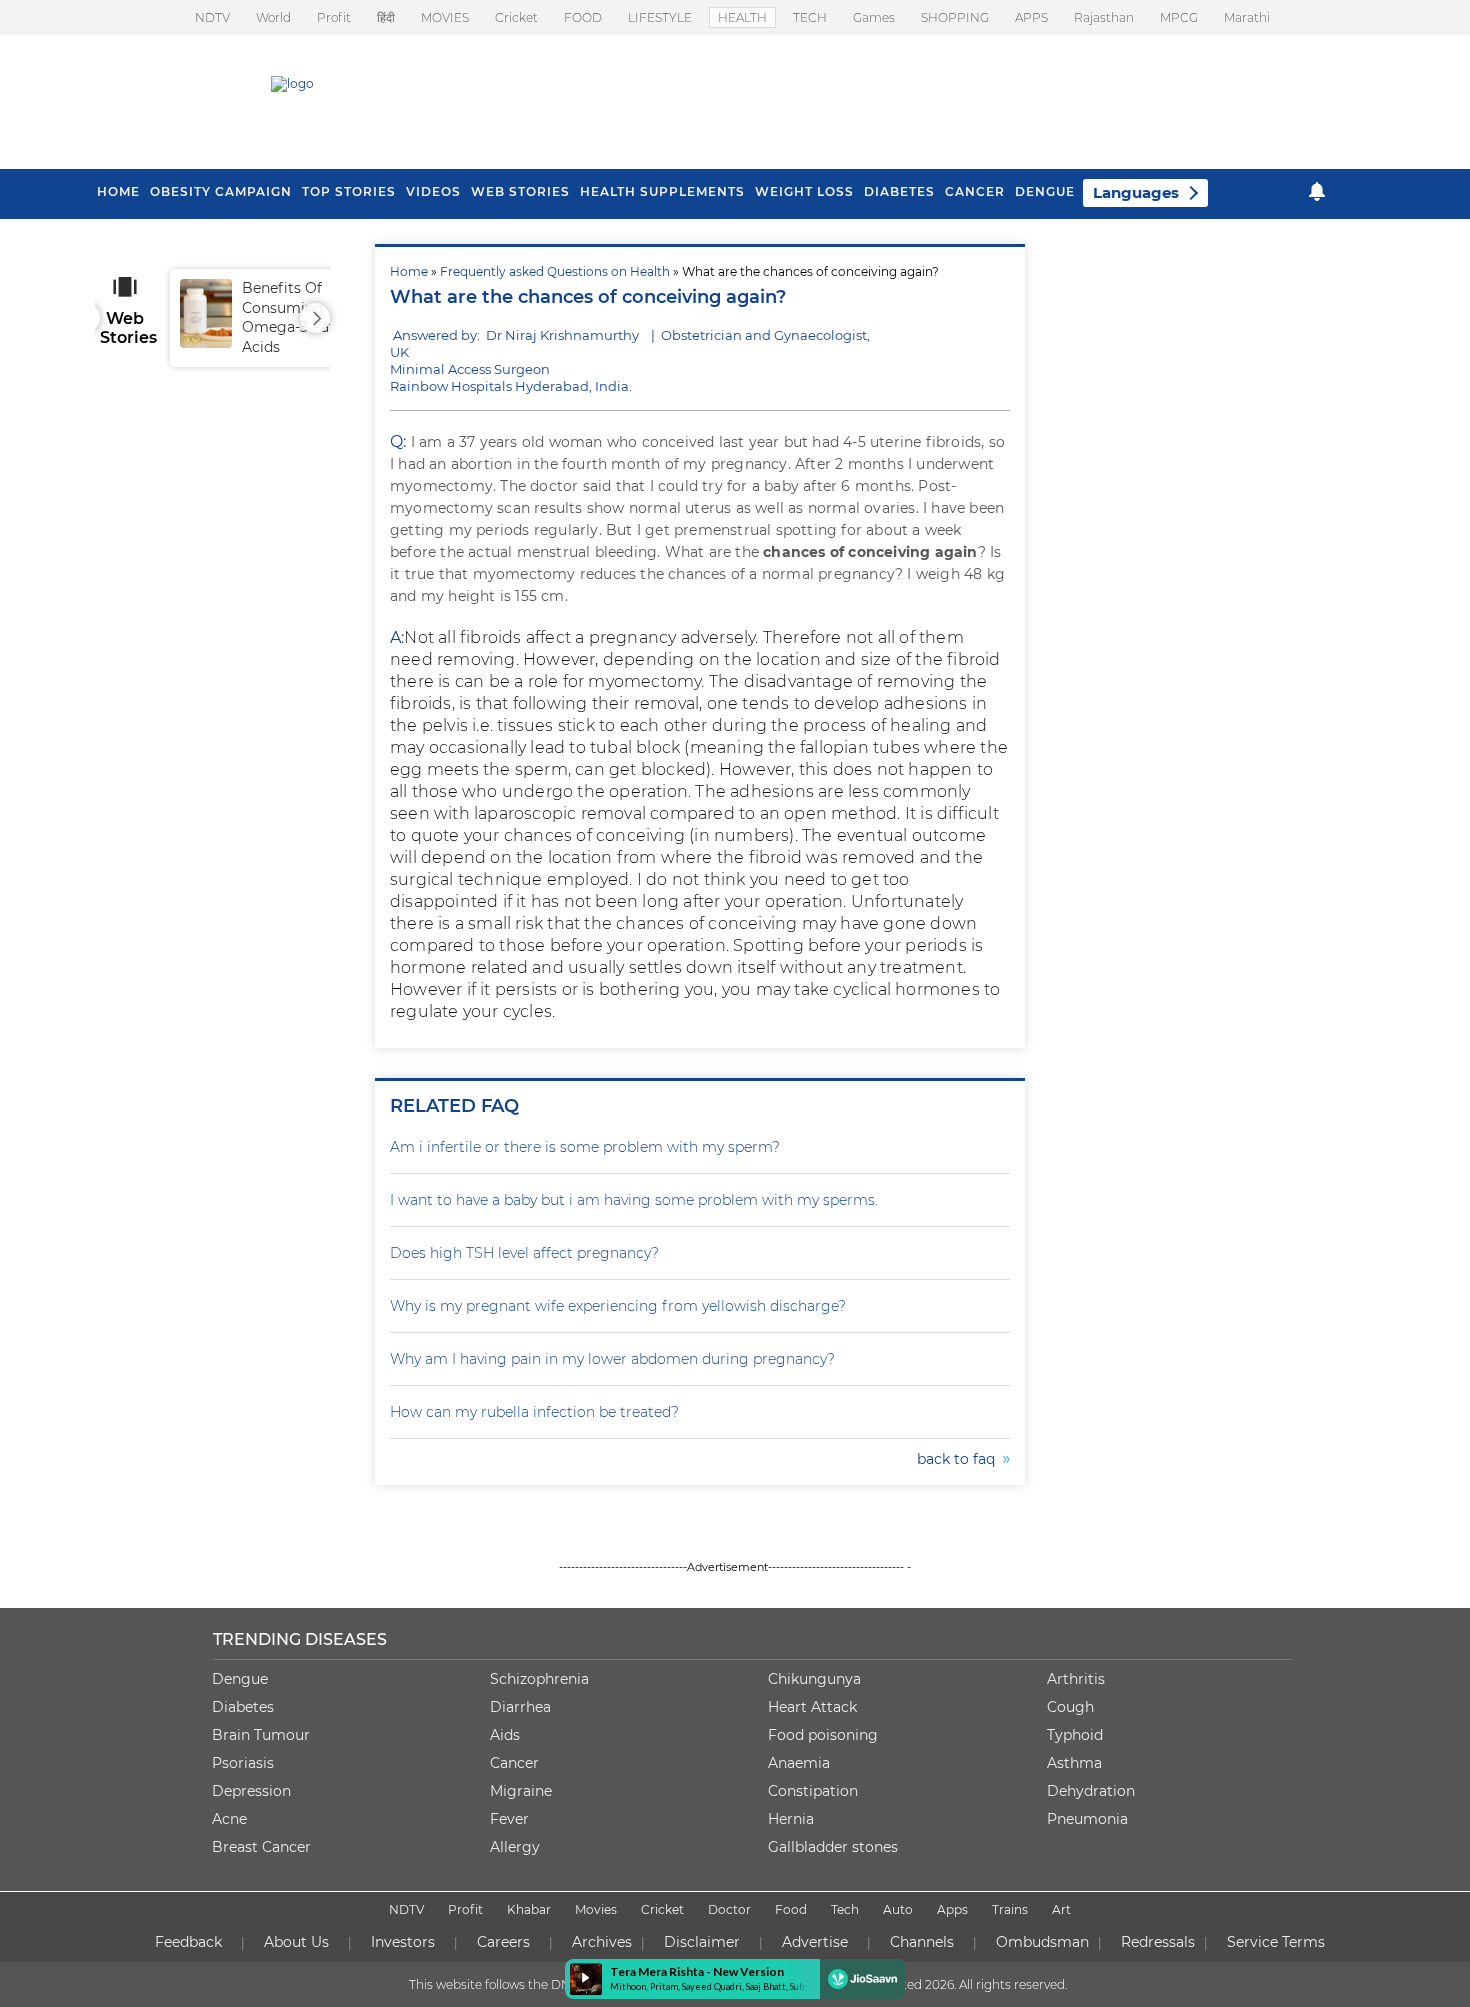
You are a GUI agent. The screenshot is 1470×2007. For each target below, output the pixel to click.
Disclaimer (702, 1942)
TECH (810, 17)
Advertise (815, 1942)
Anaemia (799, 1763)
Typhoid (1075, 1735)
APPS (1031, 17)
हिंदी (386, 17)
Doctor (729, 1909)
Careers (503, 1942)
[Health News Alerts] (1317, 191)
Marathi (1247, 17)
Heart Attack (812, 1707)
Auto (898, 1909)
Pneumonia (1087, 1819)
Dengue (1045, 191)
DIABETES (899, 191)
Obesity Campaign (221, 191)
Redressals (1158, 1942)
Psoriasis (243, 1763)
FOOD (583, 17)
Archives (602, 1942)
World (273, 17)
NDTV (212, 17)
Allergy (515, 1847)
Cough (1070, 1707)
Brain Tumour (261, 1735)
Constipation (813, 1791)
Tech (845, 1909)
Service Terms (1276, 1942)
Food (791, 1909)
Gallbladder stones (833, 1847)
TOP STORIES (349, 191)
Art (1061, 1909)
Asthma (1074, 1763)
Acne (229, 1819)
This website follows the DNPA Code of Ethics (542, 1984)
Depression (251, 1791)
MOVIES (445, 17)
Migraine (521, 1791)
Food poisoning (823, 1735)
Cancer (975, 191)
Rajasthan (1104, 17)
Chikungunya (814, 1679)
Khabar (529, 1909)
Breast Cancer (261, 1847)
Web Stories (520, 191)
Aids (505, 1735)
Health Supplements (662, 191)
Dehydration (1091, 1791)
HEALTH (742, 17)
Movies (596, 1909)
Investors (403, 1942)
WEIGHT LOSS (804, 191)
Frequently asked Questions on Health (555, 271)
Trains (1010, 1909)
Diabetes (243, 1707)
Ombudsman (1042, 1942)
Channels (922, 1942)
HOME (118, 191)
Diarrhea (520, 1707)
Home (409, 271)
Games (874, 17)
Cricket (516, 17)
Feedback (188, 1942)
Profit (334, 17)
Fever (509, 1819)
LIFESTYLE (660, 17)
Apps (952, 1909)
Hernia (791, 1819)
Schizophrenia (539, 1679)
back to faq (960, 1459)
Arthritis (1076, 1679)
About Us (296, 1942)
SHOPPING (955, 17)
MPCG (1179, 17)
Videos (433, 191)
